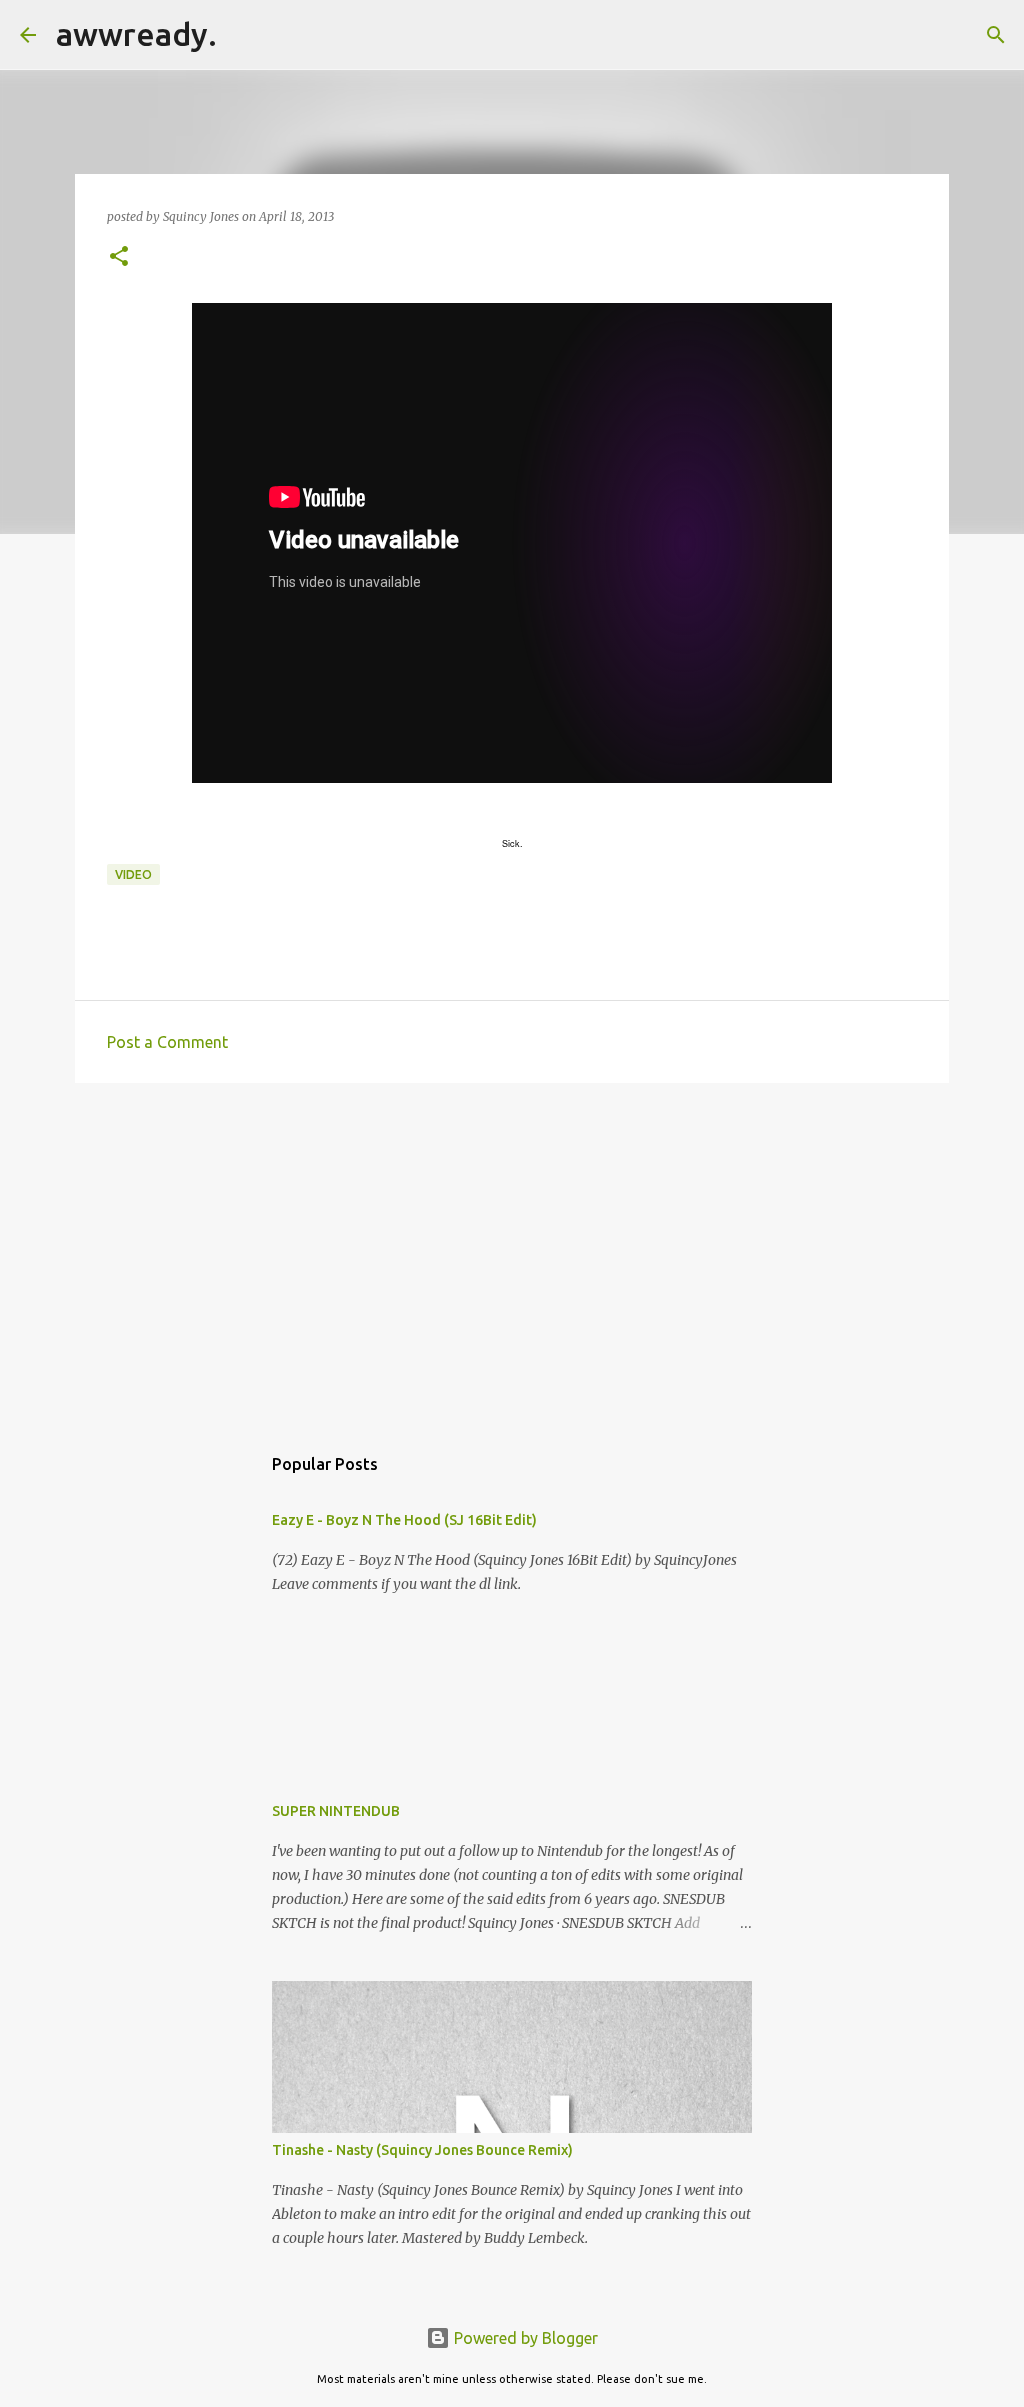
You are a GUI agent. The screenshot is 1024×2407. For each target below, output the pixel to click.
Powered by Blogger (524, 2338)
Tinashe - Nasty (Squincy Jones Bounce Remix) (422, 2150)
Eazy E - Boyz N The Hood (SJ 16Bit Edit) (404, 1520)
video (133, 874)
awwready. (136, 34)
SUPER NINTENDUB (336, 1811)
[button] (119, 257)
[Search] (245, 35)
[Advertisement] (512, 1253)
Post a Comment (167, 1042)
